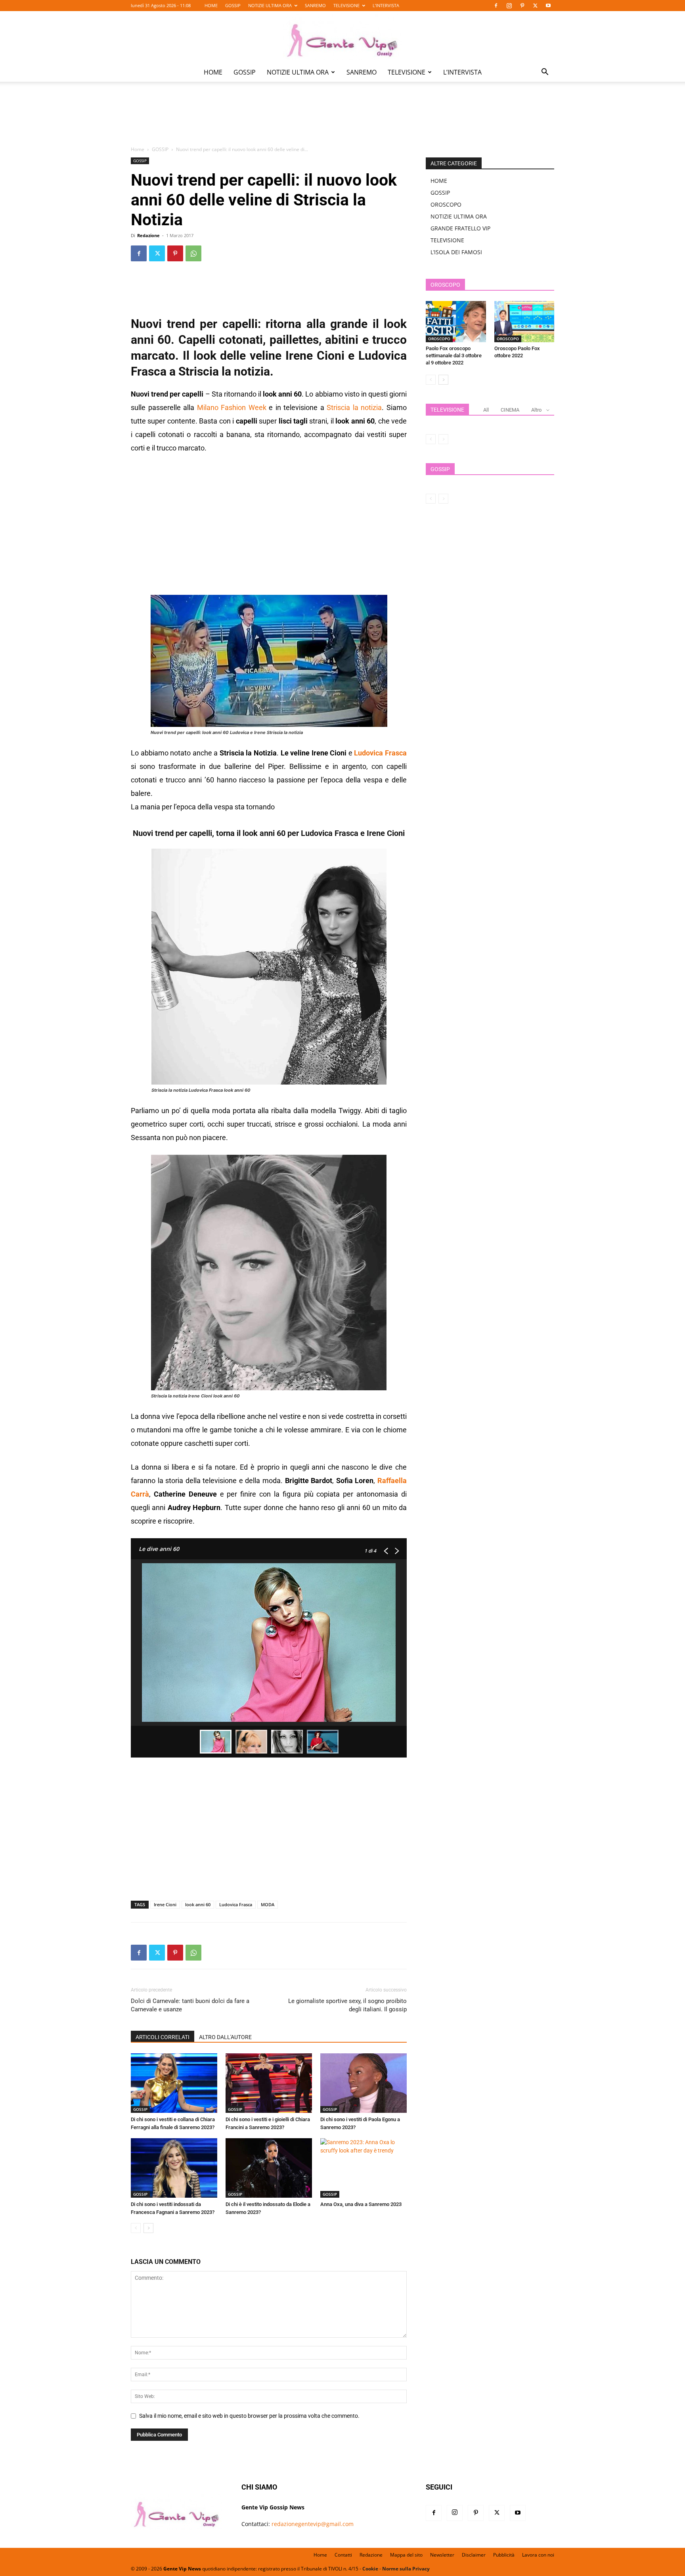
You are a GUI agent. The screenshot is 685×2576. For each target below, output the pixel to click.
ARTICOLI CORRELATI (163, 2037)
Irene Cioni (165, 1904)
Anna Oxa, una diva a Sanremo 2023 (361, 2204)
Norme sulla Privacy (406, 2569)
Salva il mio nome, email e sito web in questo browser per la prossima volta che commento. (249, 2416)
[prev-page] (136, 2228)
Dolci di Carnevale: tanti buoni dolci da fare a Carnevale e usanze (190, 2005)
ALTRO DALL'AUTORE (225, 2037)
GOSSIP (233, 5)
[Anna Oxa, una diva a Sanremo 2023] (364, 2168)
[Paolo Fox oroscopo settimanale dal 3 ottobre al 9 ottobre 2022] (456, 322)
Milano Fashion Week (232, 407)
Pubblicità (504, 2555)
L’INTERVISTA (386, 5)
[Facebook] (496, 6)
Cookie (370, 2569)
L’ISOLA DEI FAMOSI (456, 252)
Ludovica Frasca (236, 1904)
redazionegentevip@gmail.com (313, 2524)
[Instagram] (509, 6)
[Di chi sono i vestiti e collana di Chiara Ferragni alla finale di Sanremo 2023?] (174, 2083)
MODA (268, 1904)
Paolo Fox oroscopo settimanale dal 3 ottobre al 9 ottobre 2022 (454, 356)
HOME (211, 5)
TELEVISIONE (346, 5)
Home (138, 149)
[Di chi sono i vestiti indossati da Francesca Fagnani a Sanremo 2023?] (174, 2168)
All (486, 410)
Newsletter (442, 2555)
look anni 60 (198, 1904)
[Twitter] (535, 6)
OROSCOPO (446, 204)
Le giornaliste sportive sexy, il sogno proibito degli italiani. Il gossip (347, 2005)
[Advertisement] (342, 119)
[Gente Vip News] (342, 37)
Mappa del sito (406, 2555)
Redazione (148, 235)
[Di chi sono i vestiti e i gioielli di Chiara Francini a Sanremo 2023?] (269, 2083)
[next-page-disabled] (443, 439)
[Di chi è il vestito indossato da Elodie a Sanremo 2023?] (269, 2168)
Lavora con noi (538, 2555)
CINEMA (510, 410)
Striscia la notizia (354, 407)
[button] (545, 73)
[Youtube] (548, 6)
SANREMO (315, 5)
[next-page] (148, 2228)
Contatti (343, 2555)
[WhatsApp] (193, 253)
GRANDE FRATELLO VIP (460, 228)
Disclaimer (474, 2555)
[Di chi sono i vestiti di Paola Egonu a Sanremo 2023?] (364, 2083)
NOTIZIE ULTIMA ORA (270, 5)
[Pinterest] (522, 6)
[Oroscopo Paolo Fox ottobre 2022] (524, 322)
